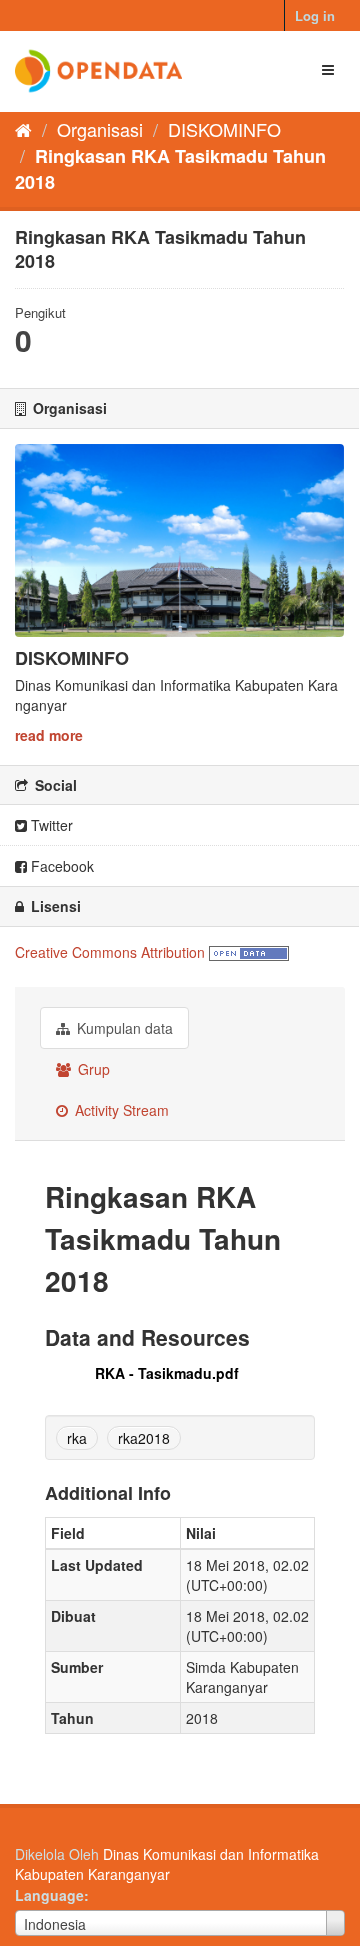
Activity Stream (120, 1110)
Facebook (60, 866)
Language (49, 1895)
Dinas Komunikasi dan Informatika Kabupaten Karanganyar (167, 1864)
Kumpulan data (123, 1028)
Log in (315, 15)
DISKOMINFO (224, 129)
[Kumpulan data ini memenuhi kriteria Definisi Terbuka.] (249, 952)
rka (77, 1438)
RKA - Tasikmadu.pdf (167, 1373)
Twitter (50, 825)
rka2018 (144, 1438)
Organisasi (100, 129)
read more (49, 735)
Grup (92, 1069)
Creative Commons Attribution (110, 952)
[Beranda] (23, 129)
